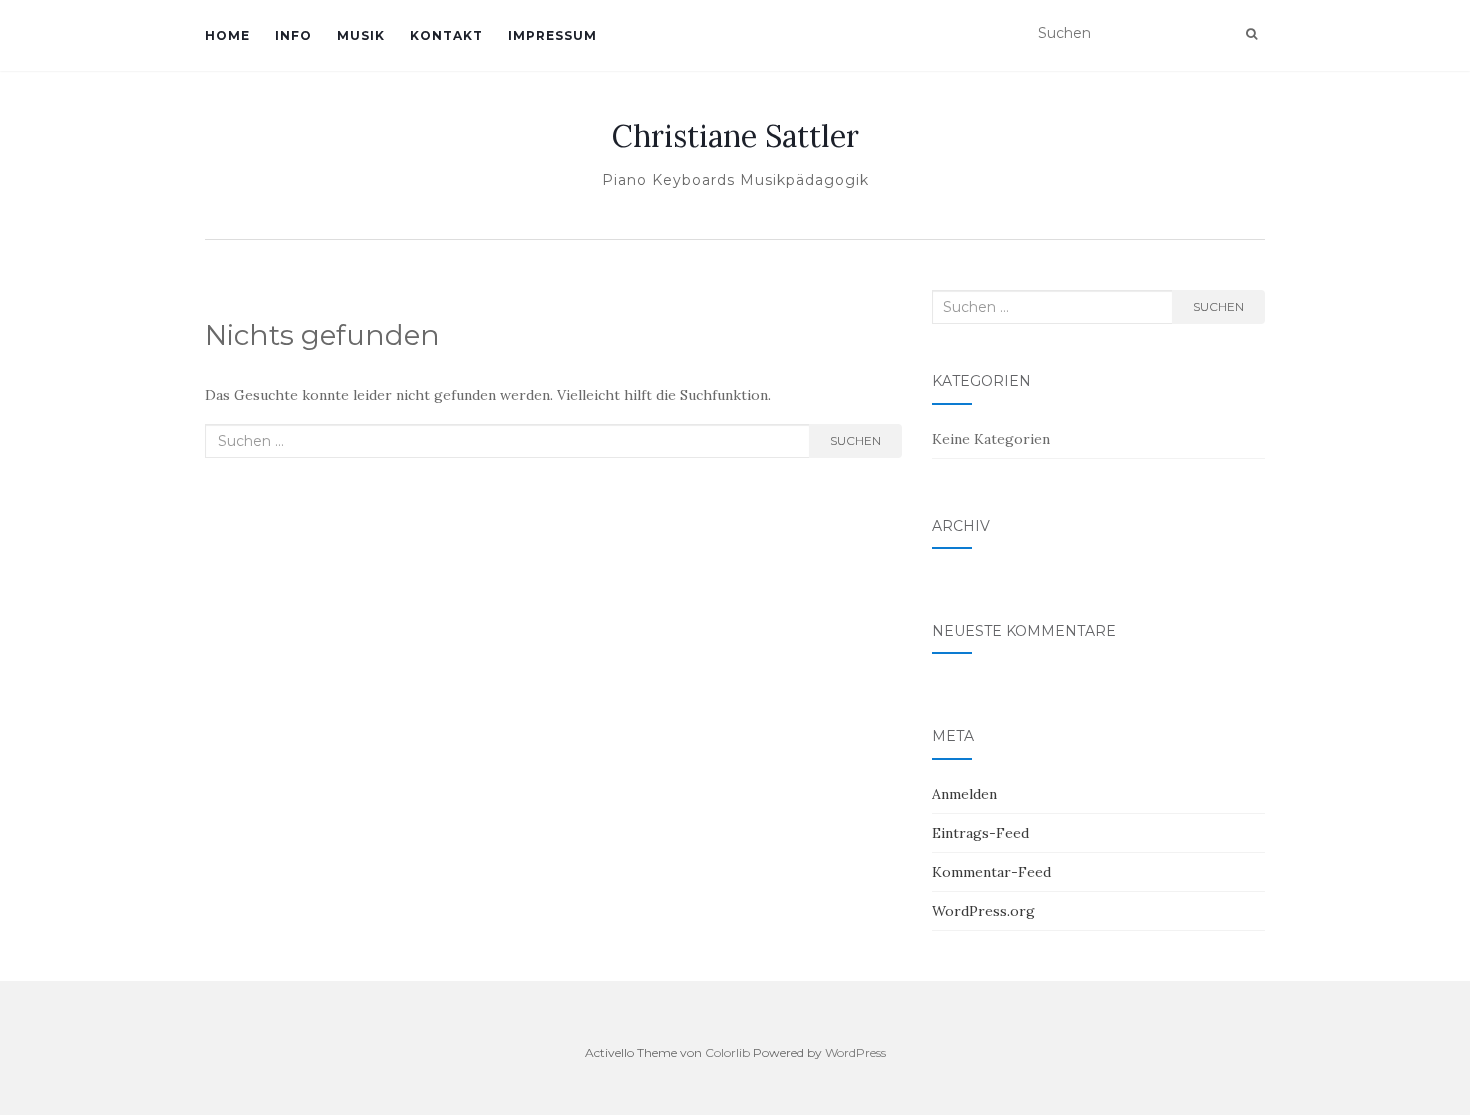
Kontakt (446, 35)
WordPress (855, 1052)
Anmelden (964, 794)
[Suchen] (1251, 34)
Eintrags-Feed (980, 833)
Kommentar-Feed (991, 872)
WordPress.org (983, 911)
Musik (361, 35)
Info (293, 35)
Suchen (855, 440)
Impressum (552, 35)
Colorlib (727, 1052)
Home (227, 35)
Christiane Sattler (735, 136)
